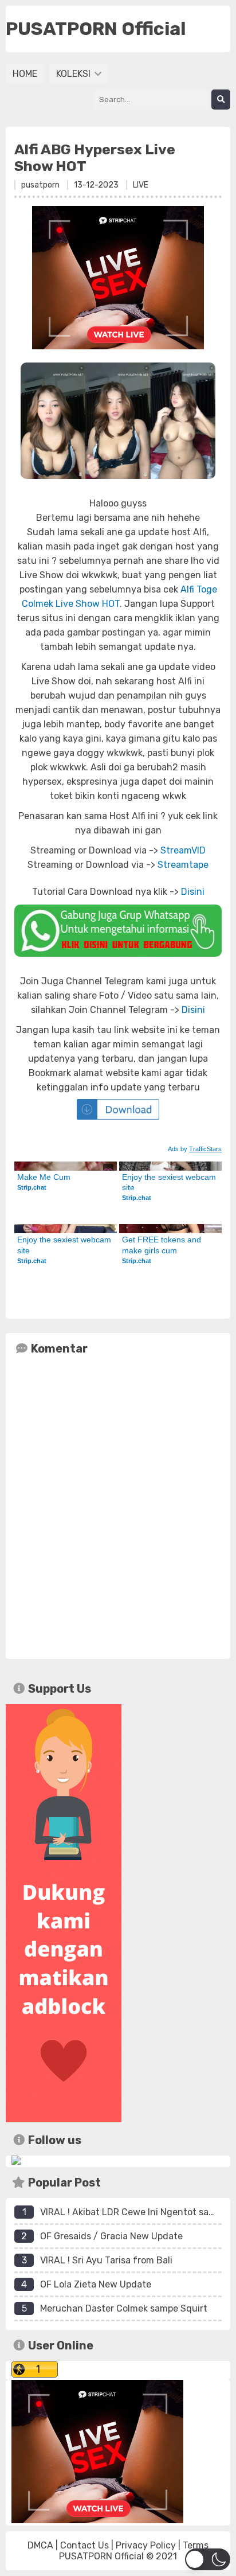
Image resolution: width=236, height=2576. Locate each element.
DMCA (40, 2545)
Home (25, 74)
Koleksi (74, 74)
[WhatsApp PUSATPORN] (118, 931)
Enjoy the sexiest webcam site (170, 1182)
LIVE (141, 185)
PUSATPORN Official (101, 2556)
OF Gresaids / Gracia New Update (111, 2236)
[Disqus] (118, 1505)
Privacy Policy (146, 2545)
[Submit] (221, 100)
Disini (193, 892)
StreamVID (183, 850)
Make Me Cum (44, 1177)
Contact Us (84, 2545)
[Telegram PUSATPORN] (16, 2162)
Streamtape (183, 865)
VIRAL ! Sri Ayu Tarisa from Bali (106, 2260)
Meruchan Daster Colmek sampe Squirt (124, 2308)
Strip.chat (32, 1187)
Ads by (195, 1149)
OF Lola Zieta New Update (96, 2284)
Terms (196, 2545)
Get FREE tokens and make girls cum (163, 1245)
